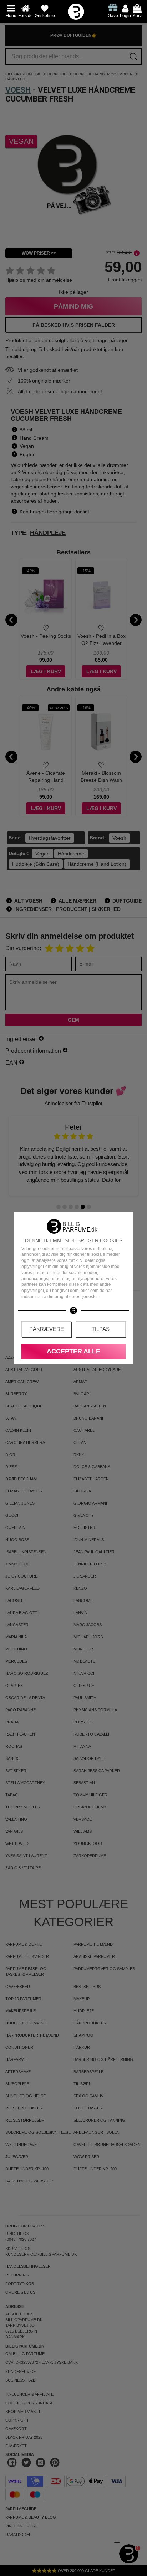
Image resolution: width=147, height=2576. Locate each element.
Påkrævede (47, 1329)
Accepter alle (73, 1351)
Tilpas (101, 1329)
